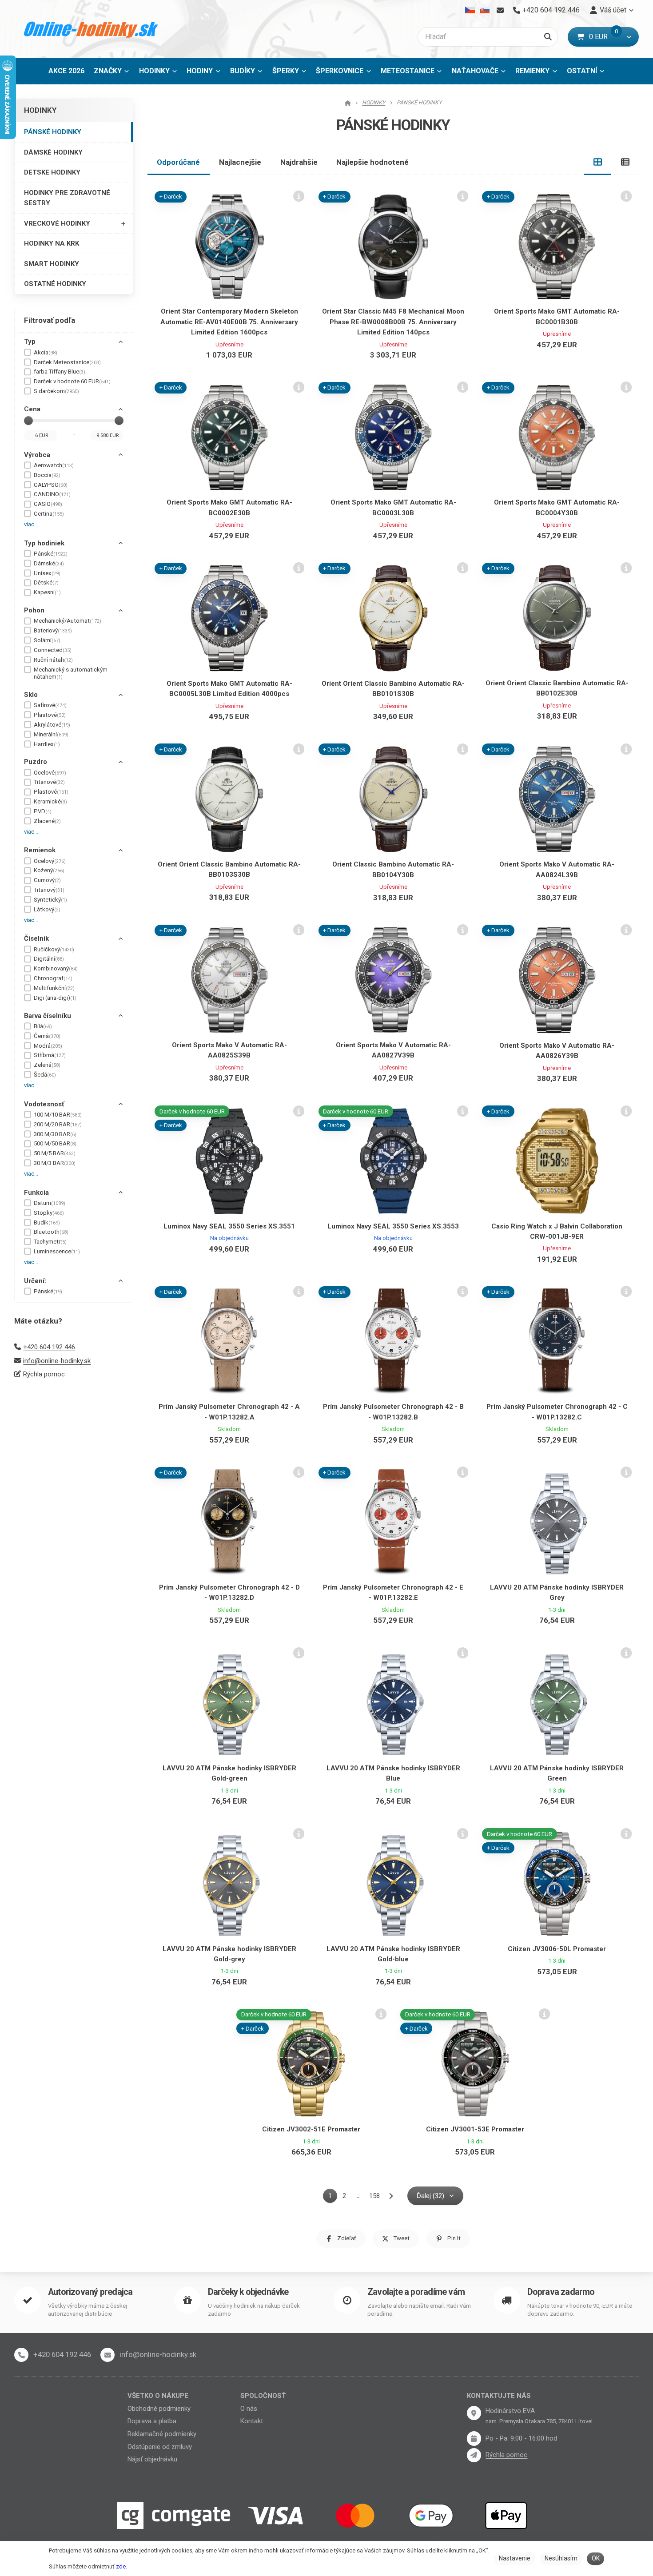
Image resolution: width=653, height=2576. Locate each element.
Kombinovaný (56, 968)
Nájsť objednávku (152, 2459)
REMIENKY (532, 71)
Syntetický (50, 900)
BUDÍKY (243, 71)
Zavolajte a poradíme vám (416, 2292)
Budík (47, 1222)
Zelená (47, 1065)
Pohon (34, 610)
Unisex (47, 573)
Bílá (43, 1026)
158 (374, 2196)
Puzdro (36, 762)
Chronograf (53, 978)
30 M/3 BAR (55, 1163)
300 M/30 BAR (55, 1134)
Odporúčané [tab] (178, 162)
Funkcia (36, 1193)
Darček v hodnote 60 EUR (72, 381)
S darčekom (56, 391)
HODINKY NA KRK (52, 243)
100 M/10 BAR (58, 1115)
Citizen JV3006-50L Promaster (557, 1949)
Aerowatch (54, 465)
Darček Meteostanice (67, 362)
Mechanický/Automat (68, 621)
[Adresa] (474, 2413)
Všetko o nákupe (158, 2396)
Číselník (36, 938)
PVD (43, 811)
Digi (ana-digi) (55, 998)
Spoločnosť (263, 2396)
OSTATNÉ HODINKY (55, 284)
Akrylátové (52, 725)
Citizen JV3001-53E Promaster (475, 2129)
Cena (32, 409)
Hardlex (47, 744)
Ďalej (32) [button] (430, 2196)
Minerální (51, 734)
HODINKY (154, 71)
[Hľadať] (548, 37)
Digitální (49, 959)
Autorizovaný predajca (90, 2292)
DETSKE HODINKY (52, 172)
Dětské (46, 582)
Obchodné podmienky (159, 2409)
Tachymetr (50, 1242)
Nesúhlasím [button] (561, 2558)
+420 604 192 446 (49, 1347)
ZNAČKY (108, 71)
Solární (47, 640)
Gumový (47, 880)
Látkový (47, 909)
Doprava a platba (152, 2421)
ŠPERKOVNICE (340, 71)
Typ (30, 342)
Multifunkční (54, 988)
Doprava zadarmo (561, 2292)
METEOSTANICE (408, 71)
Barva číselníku (48, 1016)
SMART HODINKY (52, 264)
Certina (49, 514)
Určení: (35, 1281)
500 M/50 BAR (55, 1143)
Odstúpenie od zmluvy (160, 2447)
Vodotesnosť (44, 1104)
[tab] (598, 162)
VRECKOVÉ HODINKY (57, 223)
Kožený (49, 870)
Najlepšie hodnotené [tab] (372, 162)
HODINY (200, 71)
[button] (629, 37)
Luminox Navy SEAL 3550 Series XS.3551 (229, 1226)
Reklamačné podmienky (162, 2434)
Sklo (31, 695)
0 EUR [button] (604, 37)
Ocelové (50, 773)
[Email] (500, 10)
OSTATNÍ (582, 71)
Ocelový (50, 861)
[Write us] (474, 2455)
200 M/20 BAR (58, 1124)
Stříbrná (50, 1055)
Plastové (50, 715)
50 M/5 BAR (55, 1153)
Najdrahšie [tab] (299, 162)
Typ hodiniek (44, 543)
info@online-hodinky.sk (57, 1361)
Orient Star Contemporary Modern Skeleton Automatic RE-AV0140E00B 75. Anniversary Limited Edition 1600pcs (229, 322)
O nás (249, 2409)
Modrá (48, 1046)
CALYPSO (51, 485)
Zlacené (47, 821)
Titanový (49, 890)
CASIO (48, 504)
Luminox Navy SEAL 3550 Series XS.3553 (393, 1226)
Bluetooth (51, 1232)
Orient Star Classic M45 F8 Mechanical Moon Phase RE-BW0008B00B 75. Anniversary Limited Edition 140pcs (393, 322)
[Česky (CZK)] (470, 10)
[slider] (28, 421)
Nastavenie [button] (515, 2558)
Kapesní (47, 592)
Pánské (51, 554)
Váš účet (613, 10)
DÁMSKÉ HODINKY (53, 152)
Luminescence (57, 1251)
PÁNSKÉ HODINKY (53, 132)
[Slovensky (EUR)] (484, 10)
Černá (47, 1036)
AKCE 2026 (66, 71)
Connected (53, 650)
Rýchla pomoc (44, 1374)
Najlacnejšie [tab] (240, 162)
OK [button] (596, 2558)
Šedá (45, 1075)
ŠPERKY (286, 71)
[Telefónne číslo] (21, 2355)
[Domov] (91, 29)
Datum (50, 1203)
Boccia (47, 475)
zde (121, 2566)
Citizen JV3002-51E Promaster (311, 2129)
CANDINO (52, 494)
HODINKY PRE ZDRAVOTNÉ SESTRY (67, 198)
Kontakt (252, 2421)
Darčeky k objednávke (248, 2292)
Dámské (49, 563)
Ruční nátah (53, 660)
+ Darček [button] (171, 197)
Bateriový (53, 630)
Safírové (50, 705)
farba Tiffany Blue (60, 372)
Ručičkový (54, 949)
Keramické (50, 801)
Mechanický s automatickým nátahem (71, 673)
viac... (31, 524)
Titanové (49, 782)
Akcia (46, 352)
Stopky (49, 1213)
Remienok (40, 850)
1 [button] (333, 2197)
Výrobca (37, 455)
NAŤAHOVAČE (475, 71)
